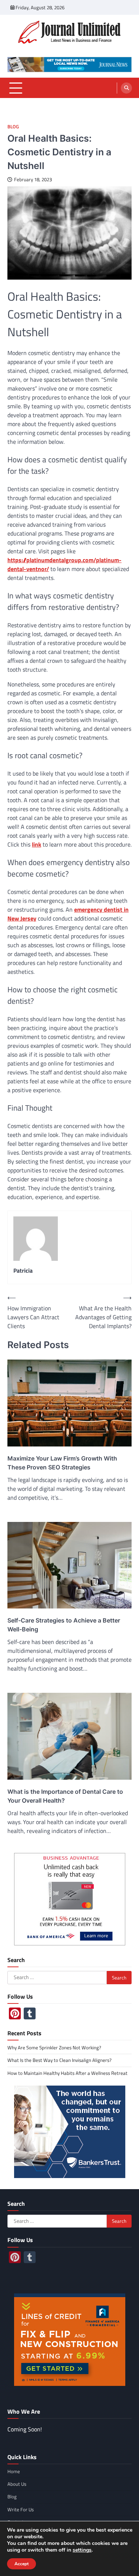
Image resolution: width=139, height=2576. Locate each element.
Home (14, 2471)
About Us (17, 2484)
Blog (13, 127)
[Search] (126, 88)
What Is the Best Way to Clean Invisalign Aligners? (59, 2060)
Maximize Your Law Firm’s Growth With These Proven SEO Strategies (62, 1463)
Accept (21, 2564)
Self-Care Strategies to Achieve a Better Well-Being (64, 1625)
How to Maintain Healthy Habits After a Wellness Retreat (67, 2073)
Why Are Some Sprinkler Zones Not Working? (54, 2047)
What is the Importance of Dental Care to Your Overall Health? (65, 1796)
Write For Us (21, 2509)
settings (82, 2550)
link (37, 844)
